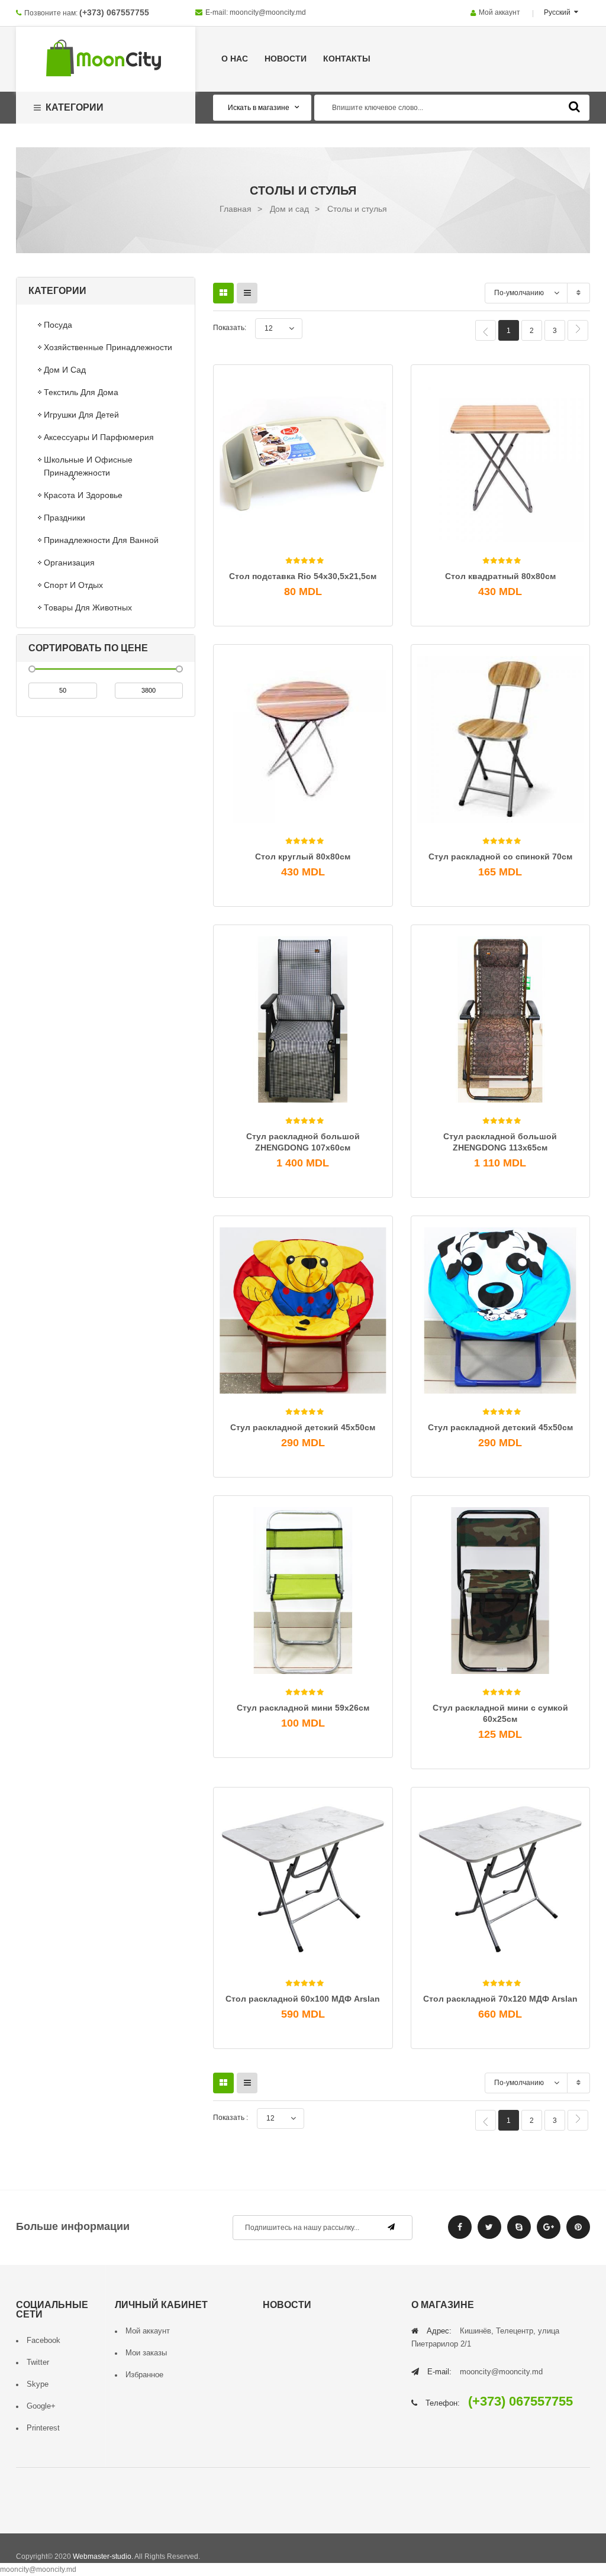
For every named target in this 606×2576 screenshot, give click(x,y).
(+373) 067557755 (114, 12)
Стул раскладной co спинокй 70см (500, 856)
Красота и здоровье (83, 495)
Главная (236, 209)
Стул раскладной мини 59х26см (303, 1708)
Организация (69, 563)
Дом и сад (289, 209)
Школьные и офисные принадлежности (88, 466)
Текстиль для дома (81, 392)
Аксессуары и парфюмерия (99, 437)
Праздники (65, 518)
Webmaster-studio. (103, 2556)
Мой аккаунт (499, 12)
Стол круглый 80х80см (303, 856)
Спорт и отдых (73, 585)
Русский (558, 12)
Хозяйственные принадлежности (108, 347)
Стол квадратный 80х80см (500, 576)
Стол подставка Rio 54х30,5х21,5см (303, 576)
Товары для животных (88, 607)
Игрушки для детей (81, 415)
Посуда (58, 325)
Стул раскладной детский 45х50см (303, 1427)
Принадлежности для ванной (101, 540)
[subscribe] (391, 2227)
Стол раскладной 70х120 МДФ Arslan (500, 1999)
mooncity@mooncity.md (268, 12)
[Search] (574, 106)
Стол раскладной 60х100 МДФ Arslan (303, 1999)
